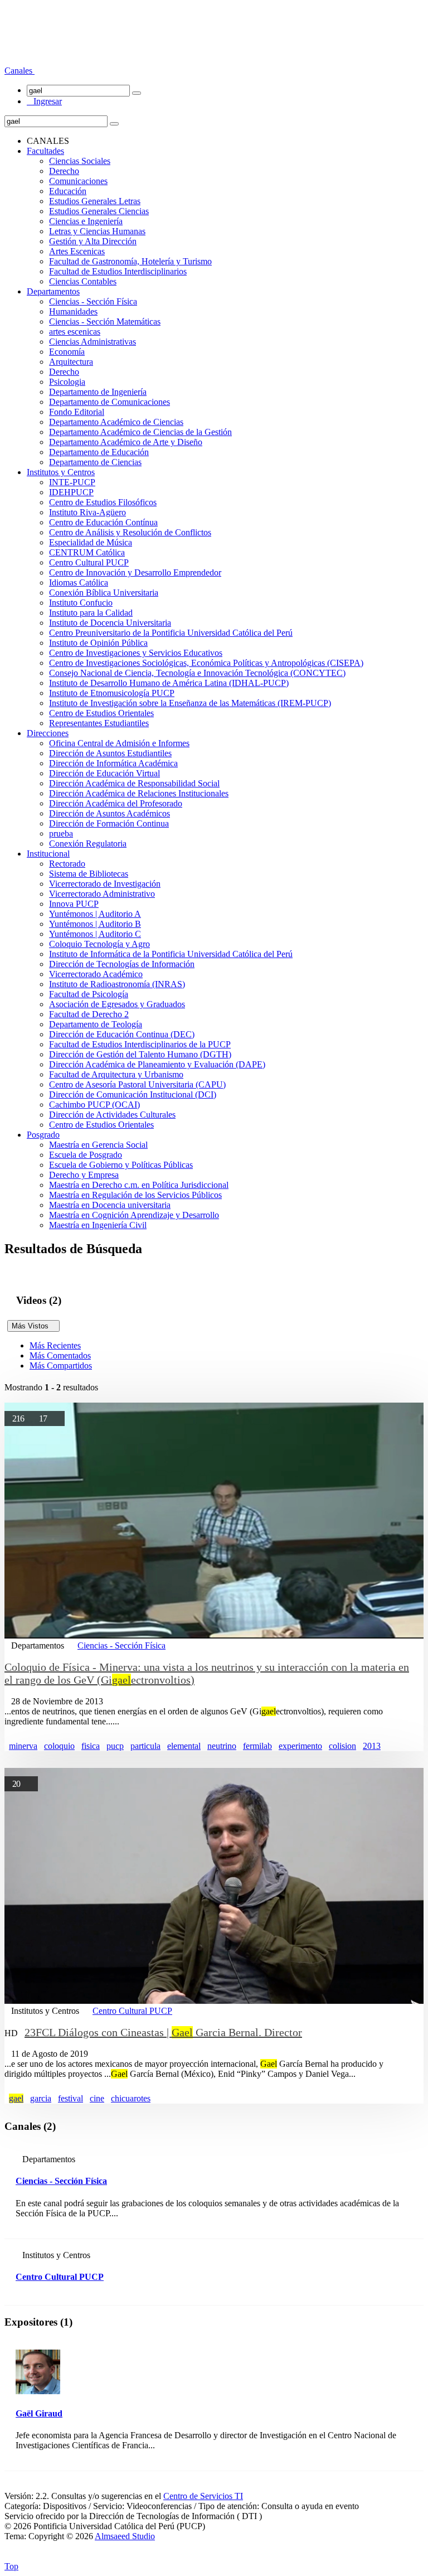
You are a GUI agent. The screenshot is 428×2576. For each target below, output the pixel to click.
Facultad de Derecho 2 (89, 1014)
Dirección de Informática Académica (113, 763)
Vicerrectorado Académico (96, 974)
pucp (115, 1746)
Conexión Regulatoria (88, 844)
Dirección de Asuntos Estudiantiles (110, 753)
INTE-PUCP (72, 482)
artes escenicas (75, 332)
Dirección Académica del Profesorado (116, 803)
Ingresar (44, 101)
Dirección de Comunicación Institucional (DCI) (133, 1094)
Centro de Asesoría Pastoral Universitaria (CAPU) (137, 1084)
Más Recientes (55, 1345)
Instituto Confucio (81, 603)
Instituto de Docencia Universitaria (110, 623)
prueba (61, 833)
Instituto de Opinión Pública (98, 643)
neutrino (222, 1746)
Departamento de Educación (99, 452)
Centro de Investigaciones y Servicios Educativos (136, 653)
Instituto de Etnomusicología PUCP (112, 693)
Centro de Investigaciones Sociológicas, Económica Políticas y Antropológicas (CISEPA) (206, 663)
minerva (23, 1746)
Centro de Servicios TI (203, 2496)
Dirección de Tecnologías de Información (122, 964)
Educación (68, 191)
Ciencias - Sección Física (93, 301)
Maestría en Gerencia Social (98, 1145)
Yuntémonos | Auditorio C (95, 934)
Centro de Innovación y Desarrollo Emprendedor (135, 572)
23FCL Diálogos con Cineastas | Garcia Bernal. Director (163, 2032)
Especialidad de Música (91, 542)
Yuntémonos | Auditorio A (95, 914)
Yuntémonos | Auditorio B (95, 924)
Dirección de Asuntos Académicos (110, 813)
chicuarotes (131, 2098)
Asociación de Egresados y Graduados (117, 1004)
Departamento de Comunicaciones (110, 402)
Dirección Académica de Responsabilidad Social (134, 783)
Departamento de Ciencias (95, 462)
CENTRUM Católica (87, 552)
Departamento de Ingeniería (98, 392)
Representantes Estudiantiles (99, 723)
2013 (372, 1746)
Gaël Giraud (39, 2413)
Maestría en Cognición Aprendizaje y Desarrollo (134, 1215)
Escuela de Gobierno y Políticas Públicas (121, 1165)
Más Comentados (60, 1355)
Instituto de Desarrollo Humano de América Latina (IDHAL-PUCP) (169, 683)
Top (11, 2566)
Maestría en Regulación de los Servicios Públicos (135, 1195)
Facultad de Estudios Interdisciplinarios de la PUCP (140, 1044)
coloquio (59, 1746)
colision (342, 1746)
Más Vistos (33, 1326)
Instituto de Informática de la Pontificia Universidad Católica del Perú (171, 954)
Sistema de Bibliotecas (89, 874)
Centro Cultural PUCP (89, 562)
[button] (20, 71)
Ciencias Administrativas (93, 342)
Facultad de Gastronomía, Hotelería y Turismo (130, 261)
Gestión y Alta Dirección (93, 241)
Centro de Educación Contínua (103, 522)
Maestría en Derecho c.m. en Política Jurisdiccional (139, 1185)
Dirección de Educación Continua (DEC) (122, 1034)
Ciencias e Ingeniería (86, 221)
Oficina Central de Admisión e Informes (119, 743)
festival (70, 2098)
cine (97, 2098)
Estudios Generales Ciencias (99, 211)
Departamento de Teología (96, 1024)
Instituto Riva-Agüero (87, 512)
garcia (41, 2098)
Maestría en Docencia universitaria (110, 1205)
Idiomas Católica (79, 583)
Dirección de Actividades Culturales (112, 1115)
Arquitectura (71, 362)
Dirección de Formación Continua (109, 823)
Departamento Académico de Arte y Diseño (126, 442)
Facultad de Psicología (89, 994)
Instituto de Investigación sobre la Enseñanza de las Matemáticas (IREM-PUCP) (190, 703)
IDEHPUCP (71, 492)
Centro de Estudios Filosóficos (103, 502)
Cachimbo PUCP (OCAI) (94, 1105)
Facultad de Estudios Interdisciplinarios (118, 271)
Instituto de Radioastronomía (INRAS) (117, 984)
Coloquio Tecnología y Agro (99, 944)
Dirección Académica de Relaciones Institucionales (139, 793)
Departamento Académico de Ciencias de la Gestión (140, 432)
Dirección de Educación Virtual (104, 773)
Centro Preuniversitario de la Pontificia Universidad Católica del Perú (171, 633)
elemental (184, 1746)
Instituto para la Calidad (91, 613)
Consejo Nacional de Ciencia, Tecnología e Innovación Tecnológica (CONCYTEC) (197, 673)
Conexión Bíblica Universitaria (104, 593)
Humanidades (73, 311)
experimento (300, 1746)
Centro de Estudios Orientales (101, 713)
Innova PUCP (74, 904)
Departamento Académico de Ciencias (116, 422)
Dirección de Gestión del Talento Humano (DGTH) (140, 1054)
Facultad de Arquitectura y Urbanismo (116, 1074)
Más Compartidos (61, 1366)
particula (145, 1746)
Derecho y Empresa (84, 1175)
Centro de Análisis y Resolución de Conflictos (130, 532)
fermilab (257, 1746)
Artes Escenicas (77, 251)
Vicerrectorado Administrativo (102, 894)
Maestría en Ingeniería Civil (98, 1225)
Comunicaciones (78, 181)
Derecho (64, 171)
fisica (91, 1746)
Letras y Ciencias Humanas (97, 231)
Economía (67, 352)
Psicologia (67, 382)
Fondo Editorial (77, 412)
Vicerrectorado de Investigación (105, 884)
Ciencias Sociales (80, 161)
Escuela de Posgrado (86, 1155)
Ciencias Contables (83, 281)
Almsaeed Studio (125, 2536)
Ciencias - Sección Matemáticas (105, 322)
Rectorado (67, 864)
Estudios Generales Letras (95, 201)
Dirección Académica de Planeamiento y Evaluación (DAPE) (157, 1064)
